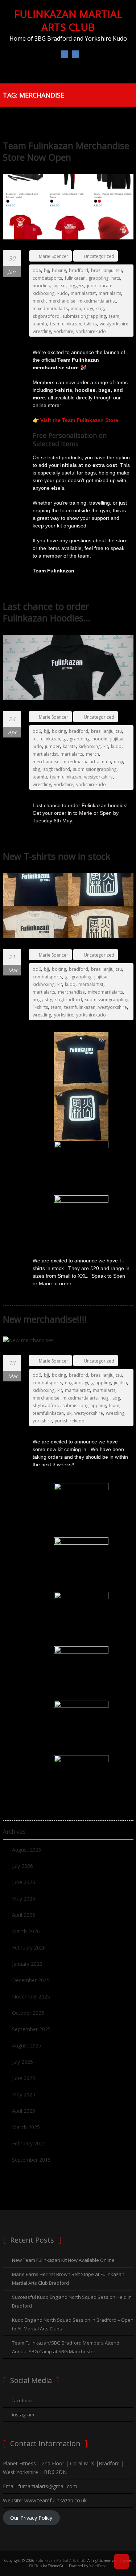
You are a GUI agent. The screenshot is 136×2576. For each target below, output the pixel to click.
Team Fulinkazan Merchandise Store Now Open (66, 151)
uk (69, 1413)
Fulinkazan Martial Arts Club (68, 20)
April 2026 (24, 1915)
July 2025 (22, 2062)
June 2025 (24, 2078)
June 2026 (24, 1882)
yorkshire (64, 331)
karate (106, 286)
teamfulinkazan (66, 324)
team (114, 316)
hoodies (41, 286)
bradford (79, 270)
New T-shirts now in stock (57, 856)
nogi (89, 309)
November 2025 (31, 1996)
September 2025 (31, 2029)
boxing (59, 270)
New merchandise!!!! (45, 1319)
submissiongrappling (84, 316)
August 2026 (27, 1850)
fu (35, 739)
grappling (98, 278)
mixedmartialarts (50, 309)
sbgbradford (46, 316)
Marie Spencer (53, 256)
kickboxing (44, 293)
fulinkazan (75, 278)
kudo (63, 293)
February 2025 (29, 2143)
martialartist (83, 293)
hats (116, 278)
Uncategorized (99, 256)
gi (65, 739)
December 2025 (31, 1980)
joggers (76, 286)
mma (76, 309)
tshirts (90, 324)
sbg (100, 309)
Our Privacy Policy (31, 2518)
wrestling (42, 331)
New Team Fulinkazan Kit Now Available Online (63, 2260)
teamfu (40, 324)
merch (39, 301)
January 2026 (27, 1964)
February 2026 (29, 1948)
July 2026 (22, 1866)
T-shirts (40, 1007)
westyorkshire (114, 324)
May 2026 (24, 1899)
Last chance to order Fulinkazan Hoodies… (47, 612)
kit (106, 746)
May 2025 (24, 2094)
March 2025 (26, 2127)
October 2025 (28, 2013)
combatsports (47, 278)
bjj (46, 270)
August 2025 (27, 2045)
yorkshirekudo (91, 331)
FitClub (35, 2566)
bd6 (37, 270)
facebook (65, 54)
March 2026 (26, 1931)
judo (92, 286)
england (73, 1383)
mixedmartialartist (97, 301)
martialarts (110, 293)
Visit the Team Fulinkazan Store (79, 420)
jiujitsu (59, 286)
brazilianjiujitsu (106, 270)
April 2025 (24, 2111)
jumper (52, 746)
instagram (75, 54)
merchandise (62, 301)
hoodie (100, 739)
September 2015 (31, 2160)
